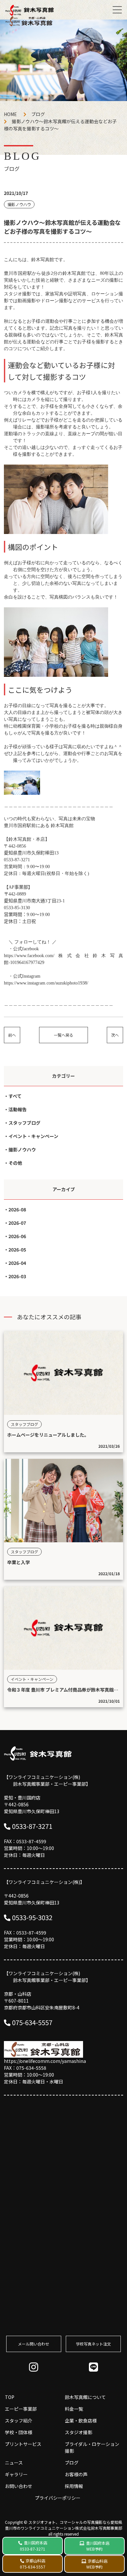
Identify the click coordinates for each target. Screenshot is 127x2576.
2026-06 (17, 1236)
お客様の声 (76, 2474)
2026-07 (17, 1223)
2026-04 (17, 1263)
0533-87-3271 (32, 1826)
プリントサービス (23, 2444)
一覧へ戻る (63, 1035)
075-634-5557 (32, 2022)
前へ (12, 1035)
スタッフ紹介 (19, 2421)
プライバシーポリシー (58, 2498)
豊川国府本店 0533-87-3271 (34, 2546)
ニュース (14, 2463)
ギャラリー (16, 2474)
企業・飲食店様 (81, 2421)
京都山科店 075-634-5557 (33, 2564)
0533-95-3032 (32, 1917)
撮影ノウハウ (22, 1149)
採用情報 (74, 2486)
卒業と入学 (19, 1562)
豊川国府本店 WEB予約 (98, 2546)
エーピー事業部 (21, 2409)
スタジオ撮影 (78, 2432)
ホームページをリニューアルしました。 (48, 1435)
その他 (15, 1163)
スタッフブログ (24, 1123)
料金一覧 (74, 2409)
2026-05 (17, 1250)
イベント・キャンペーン (33, 1136)
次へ (115, 1035)
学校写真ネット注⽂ (93, 2344)
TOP (10, 2397)
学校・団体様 (19, 2432)
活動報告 (18, 1109)
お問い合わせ (19, 2486)
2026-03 (17, 1276)
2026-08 (17, 1209)
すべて (15, 1096)
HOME (10, 114)
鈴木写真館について (85, 2397)
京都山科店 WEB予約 (97, 2564)
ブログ (38, 114)
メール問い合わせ (34, 2344)
